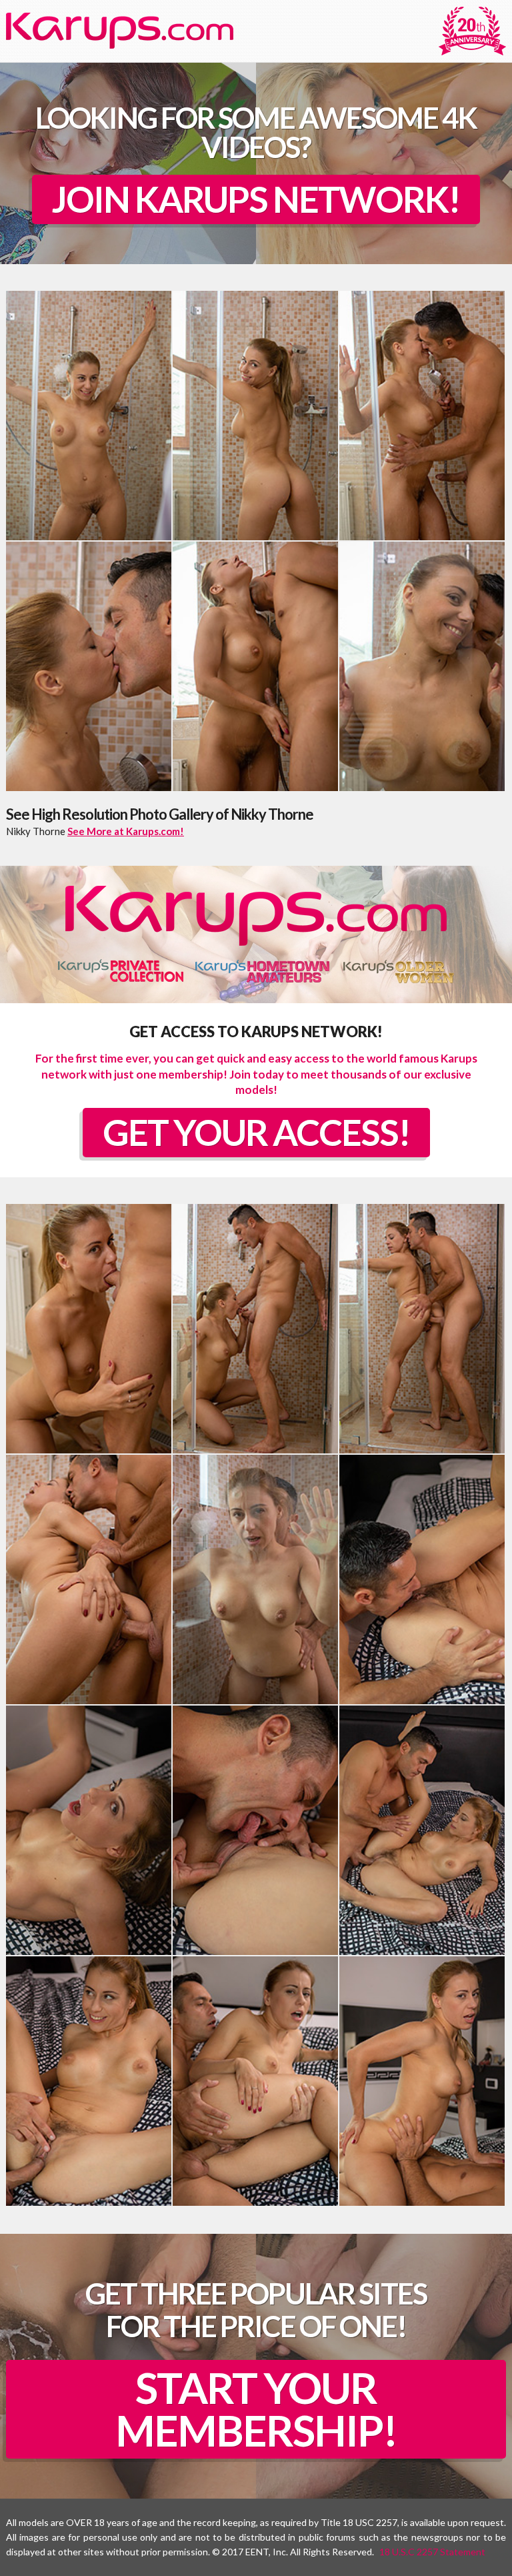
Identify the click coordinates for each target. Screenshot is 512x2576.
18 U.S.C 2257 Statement (432, 2552)
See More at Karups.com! (126, 831)
